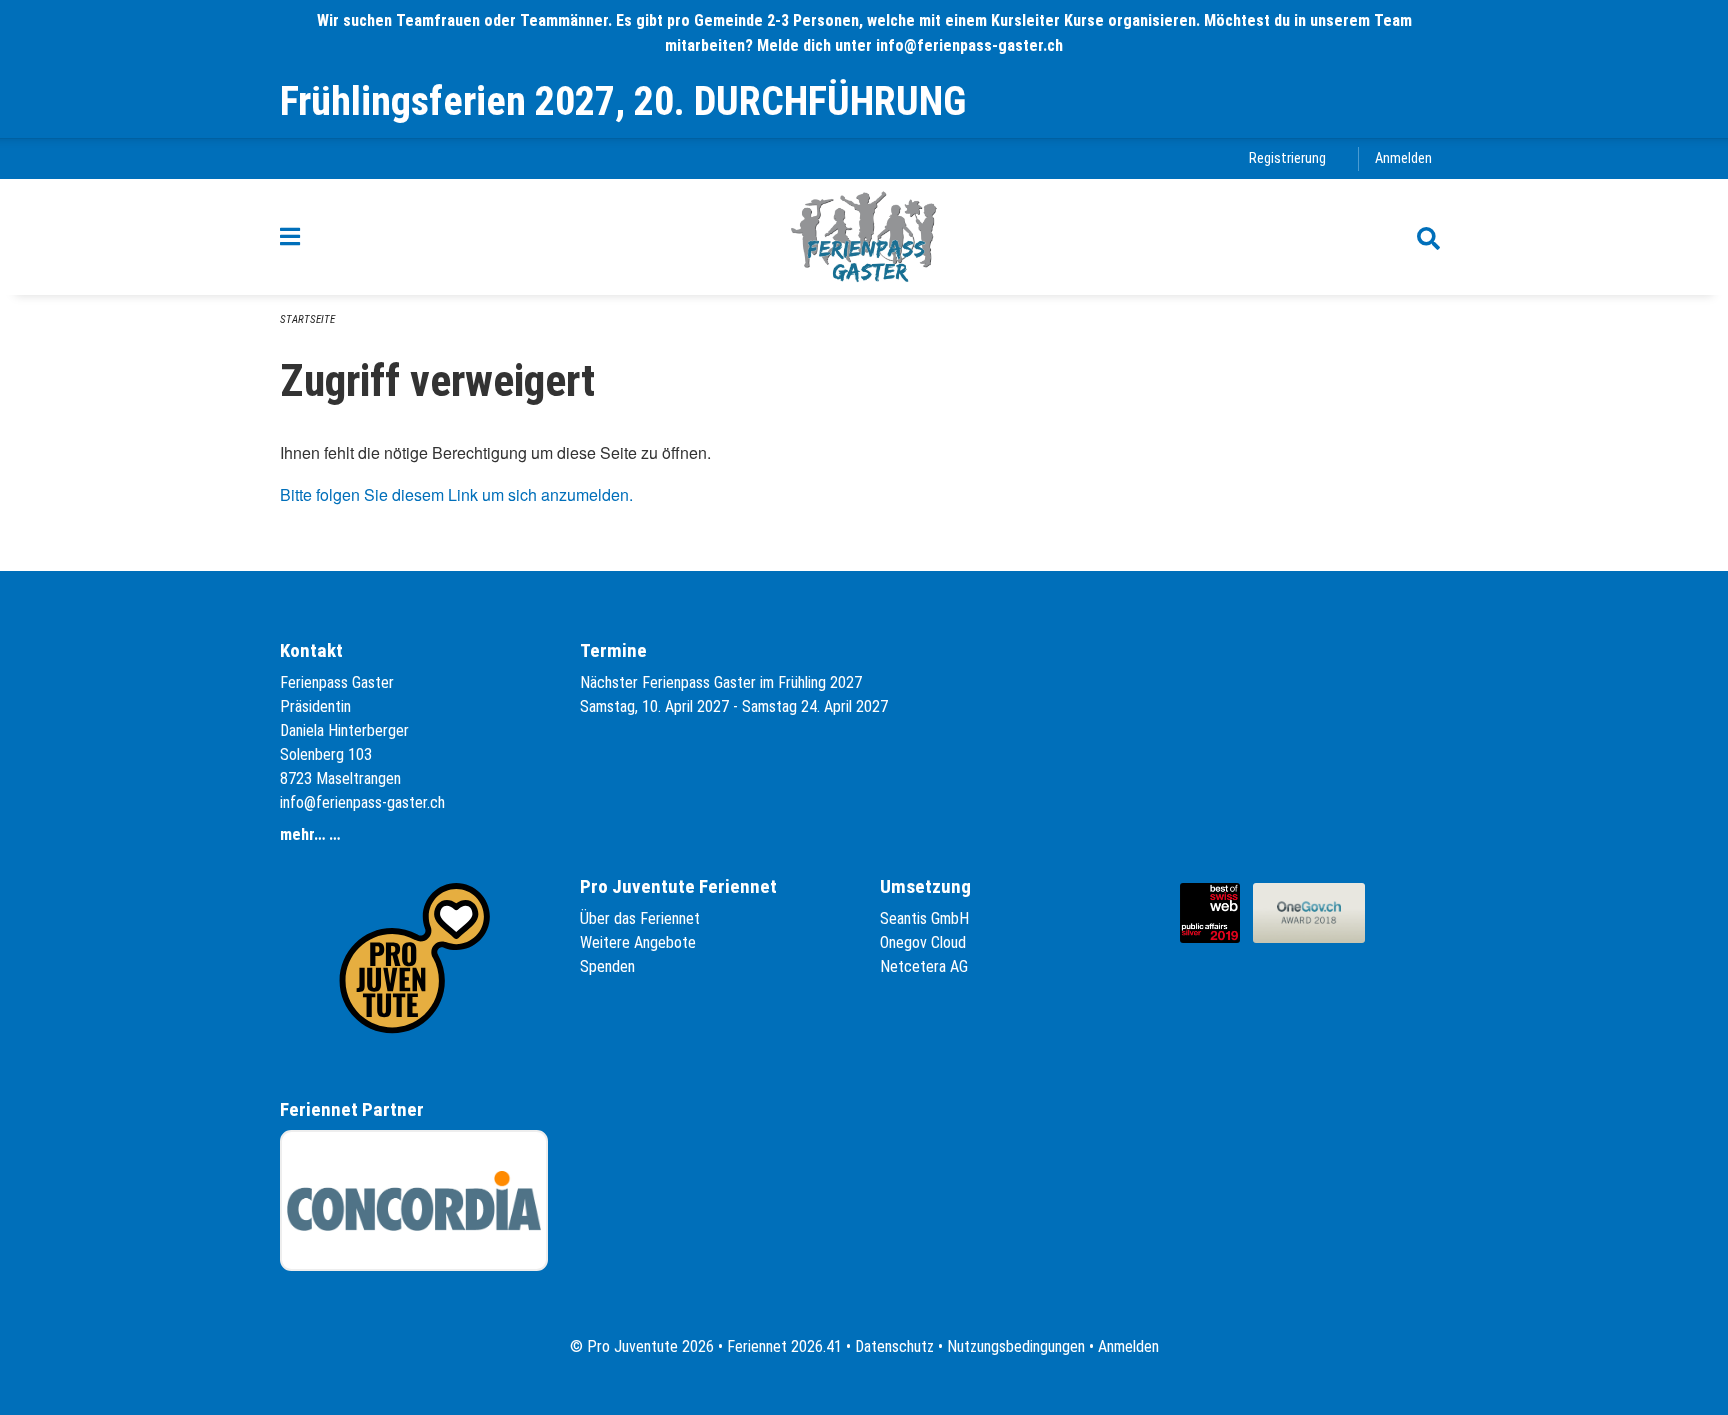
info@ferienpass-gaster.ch (362, 802)
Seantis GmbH (924, 918)
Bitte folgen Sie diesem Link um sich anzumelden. (456, 494)
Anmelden (1403, 158)
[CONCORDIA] (414, 1200)
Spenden (607, 966)
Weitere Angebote (638, 942)
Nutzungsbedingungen (1016, 1346)
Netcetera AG (924, 966)
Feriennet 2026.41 (784, 1346)
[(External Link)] (1216, 911)
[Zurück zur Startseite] (864, 237)
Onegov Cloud (923, 942)
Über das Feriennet (640, 918)
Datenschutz (894, 1346)
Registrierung (1287, 158)
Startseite (307, 319)
